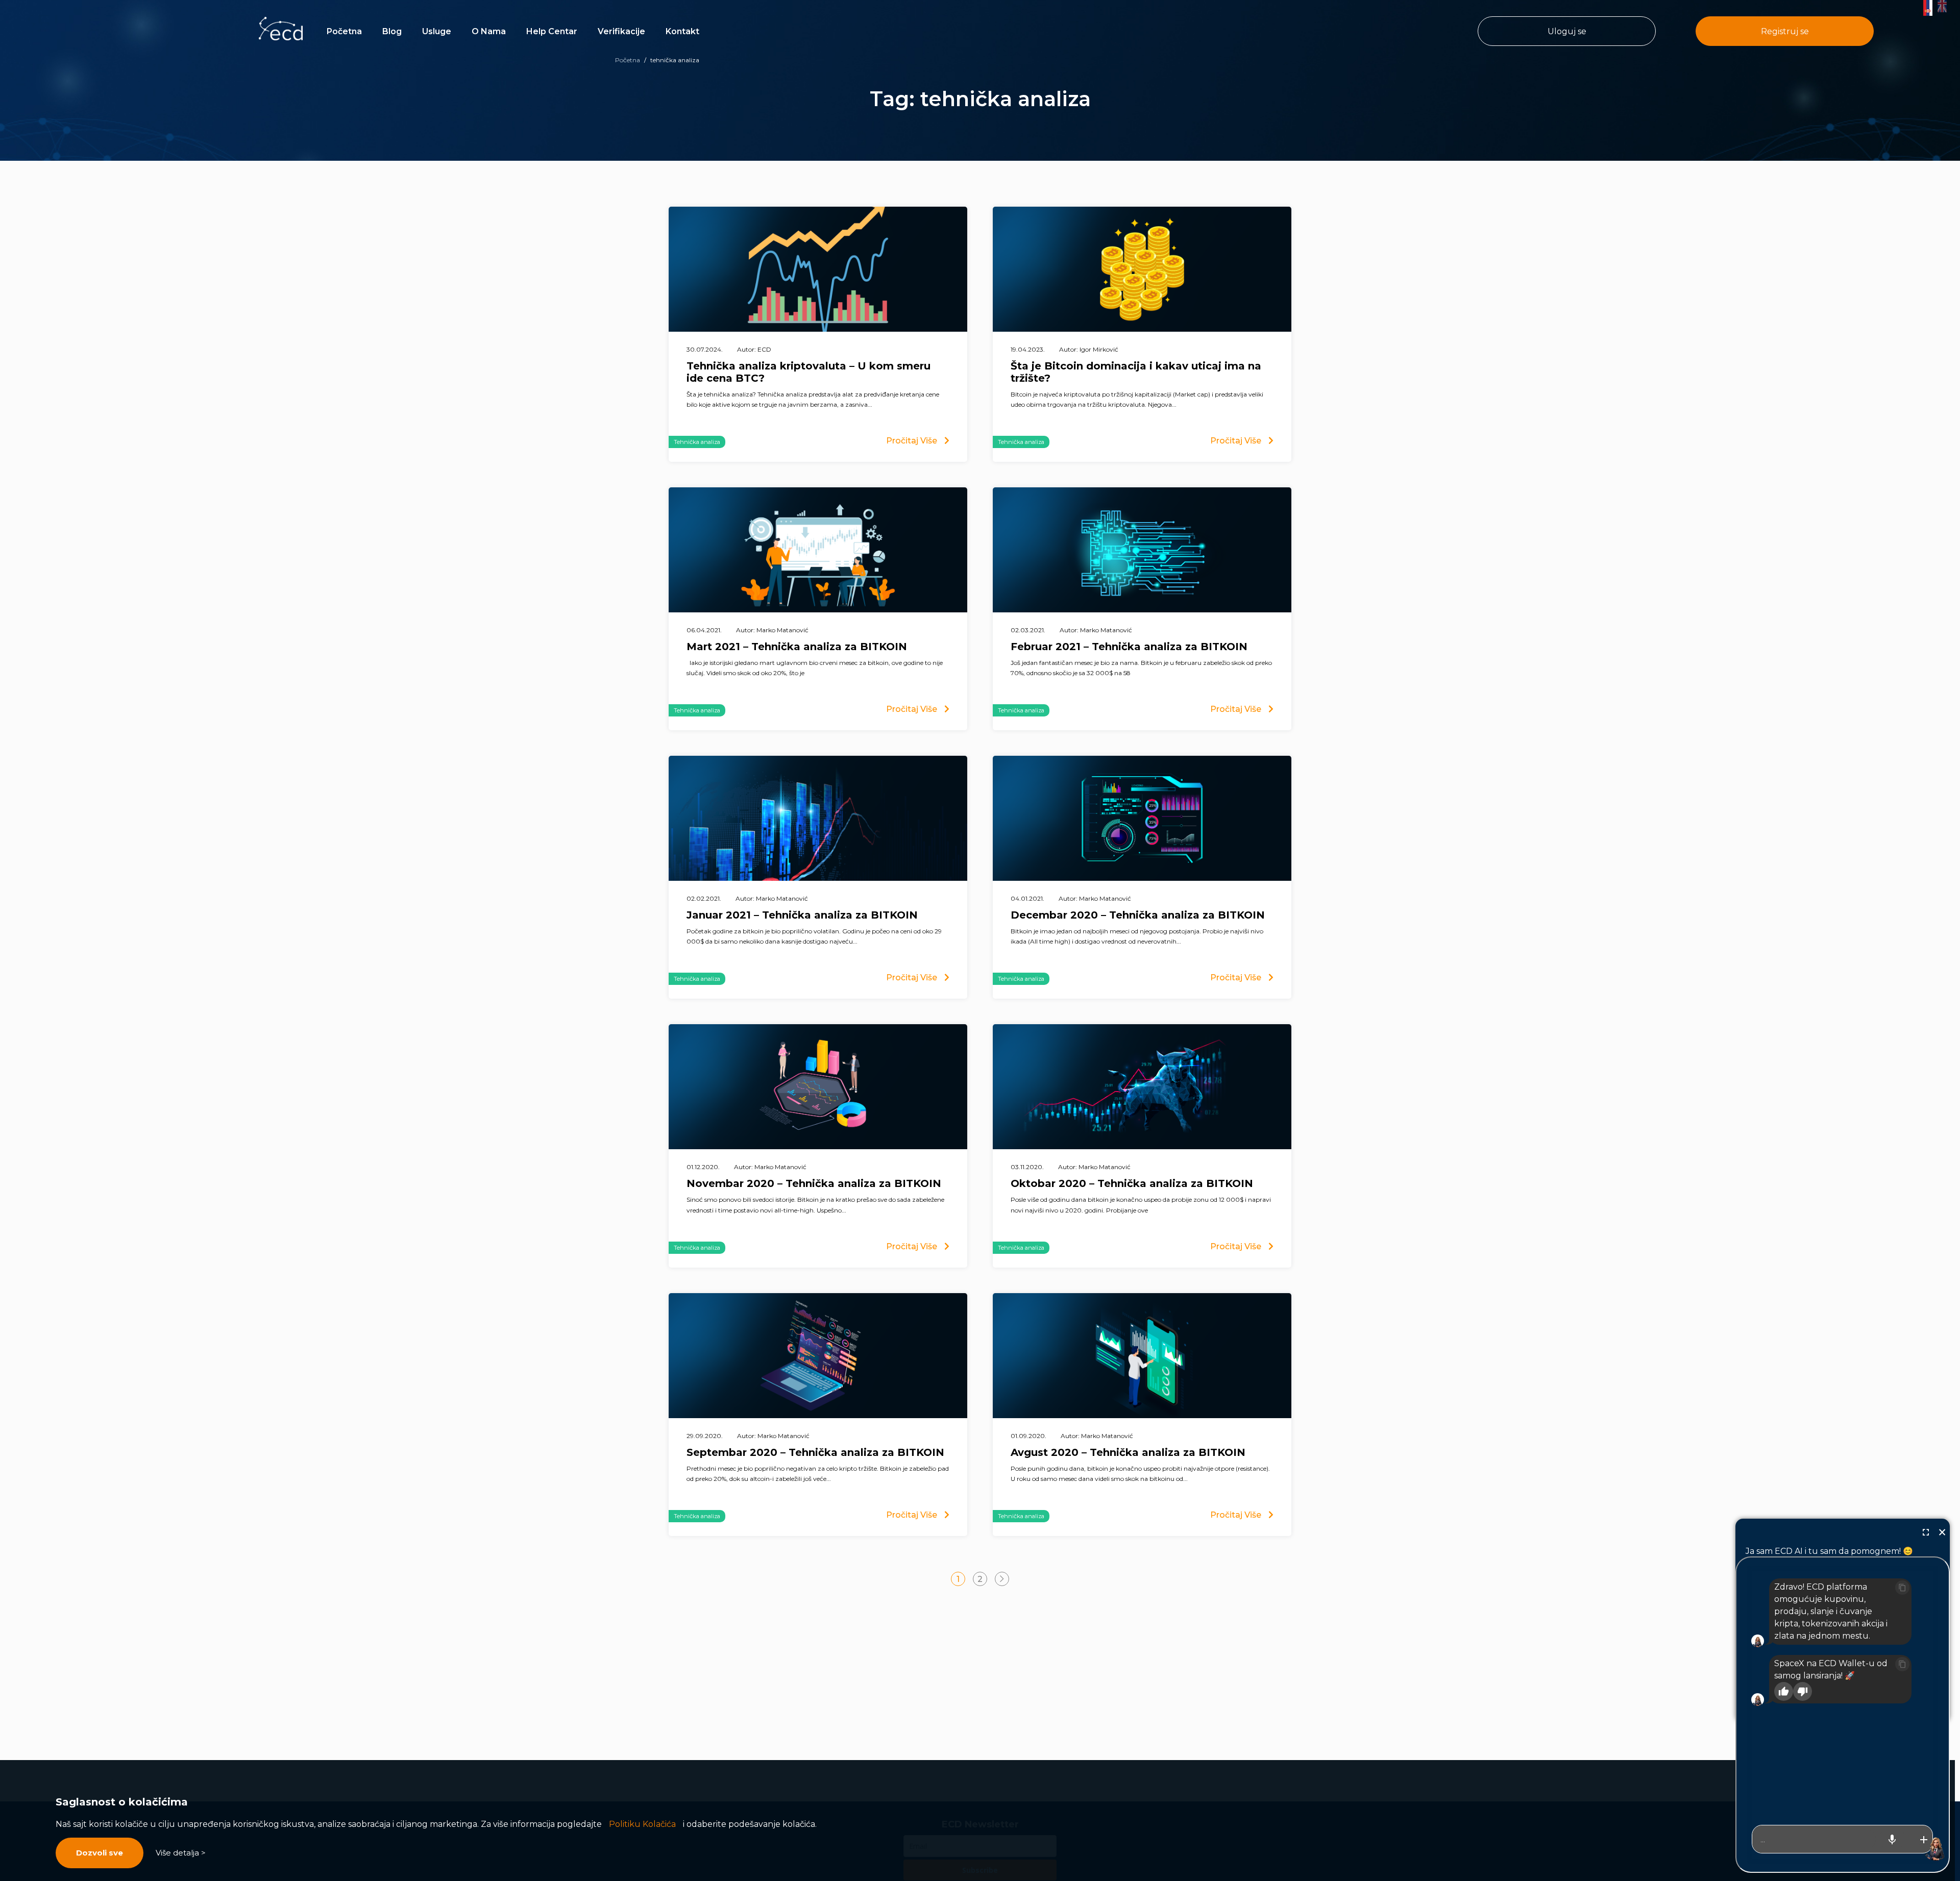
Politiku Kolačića (642, 1824)
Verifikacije (621, 31)
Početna (344, 31)
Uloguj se (1567, 31)
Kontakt (682, 31)
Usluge (437, 31)
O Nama (489, 31)
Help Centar (552, 31)
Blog (392, 31)
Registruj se (1785, 31)
